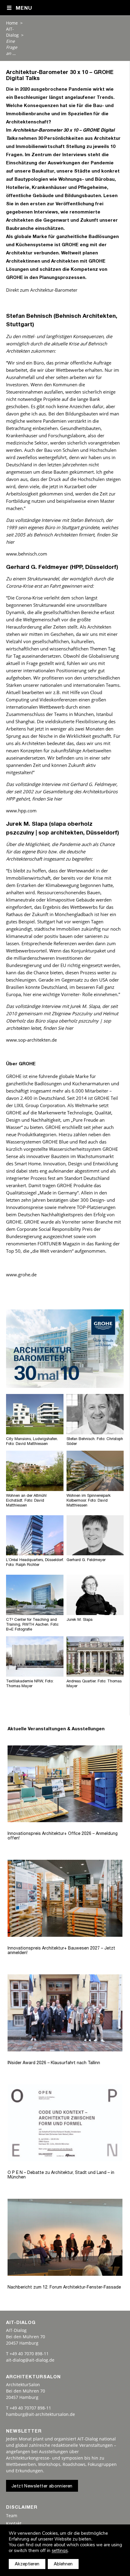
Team (12, 2516)
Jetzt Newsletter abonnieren (42, 2486)
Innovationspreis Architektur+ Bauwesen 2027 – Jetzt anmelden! (61, 1951)
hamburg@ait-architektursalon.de (41, 2414)
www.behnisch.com (27, 554)
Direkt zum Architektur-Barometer (42, 290)
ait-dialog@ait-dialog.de (30, 2360)
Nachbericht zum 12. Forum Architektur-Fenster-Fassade (64, 2288)
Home (12, 23)
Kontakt (14, 2523)
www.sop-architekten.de (31, 1040)
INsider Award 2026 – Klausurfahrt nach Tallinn (54, 2063)
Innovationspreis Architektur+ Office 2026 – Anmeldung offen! (63, 1836)
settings (60, 2551)
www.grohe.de (21, 1275)
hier (10, 542)
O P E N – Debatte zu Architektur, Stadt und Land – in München (61, 2175)
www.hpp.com (21, 811)
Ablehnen (63, 2564)
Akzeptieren (27, 2564)
